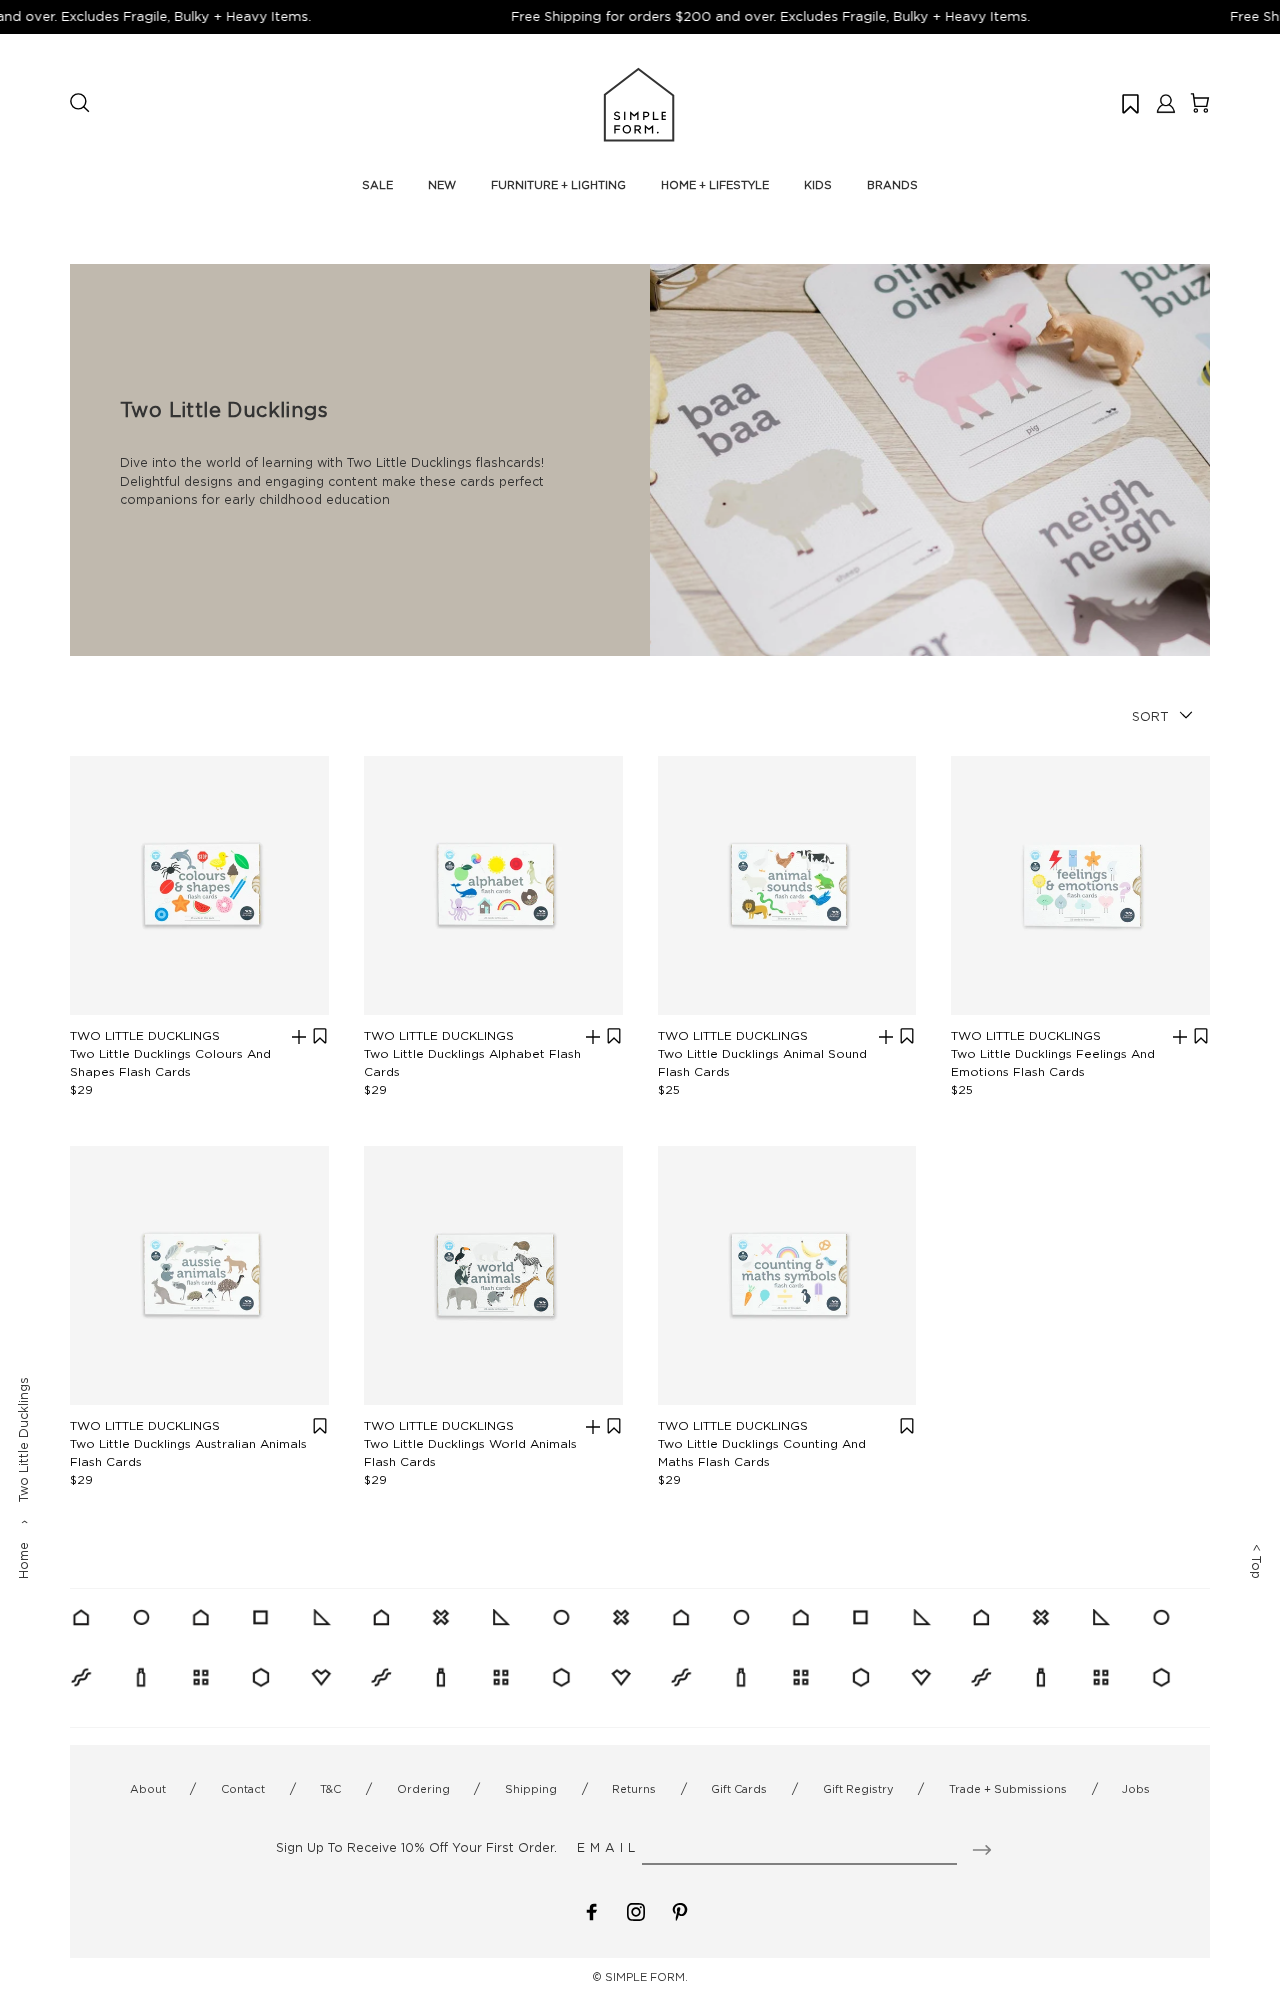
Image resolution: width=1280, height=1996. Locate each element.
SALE (377, 185)
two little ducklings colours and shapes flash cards (170, 1062)
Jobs (1136, 1789)
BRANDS (892, 185)
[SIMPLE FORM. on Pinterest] (680, 1910)
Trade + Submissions (1008, 1789)
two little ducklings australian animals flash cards (188, 1452)
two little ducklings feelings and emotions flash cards (1053, 1062)
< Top (1256, 1561)
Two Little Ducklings (145, 1035)
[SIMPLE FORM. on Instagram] (636, 1910)
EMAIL (608, 1847)
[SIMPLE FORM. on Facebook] (592, 1910)
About (148, 1789)
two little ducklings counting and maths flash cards (762, 1452)
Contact (243, 1789)
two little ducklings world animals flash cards (470, 1452)
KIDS (818, 185)
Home (23, 1560)
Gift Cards (739, 1789)
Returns (634, 1789)
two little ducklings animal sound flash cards (762, 1062)
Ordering (423, 1789)
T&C (330, 1789)
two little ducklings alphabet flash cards (472, 1062)
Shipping (531, 1789)
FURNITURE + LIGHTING (558, 185)
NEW (442, 185)
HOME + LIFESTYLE (715, 185)
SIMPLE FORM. (646, 1977)
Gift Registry (858, 1789)
